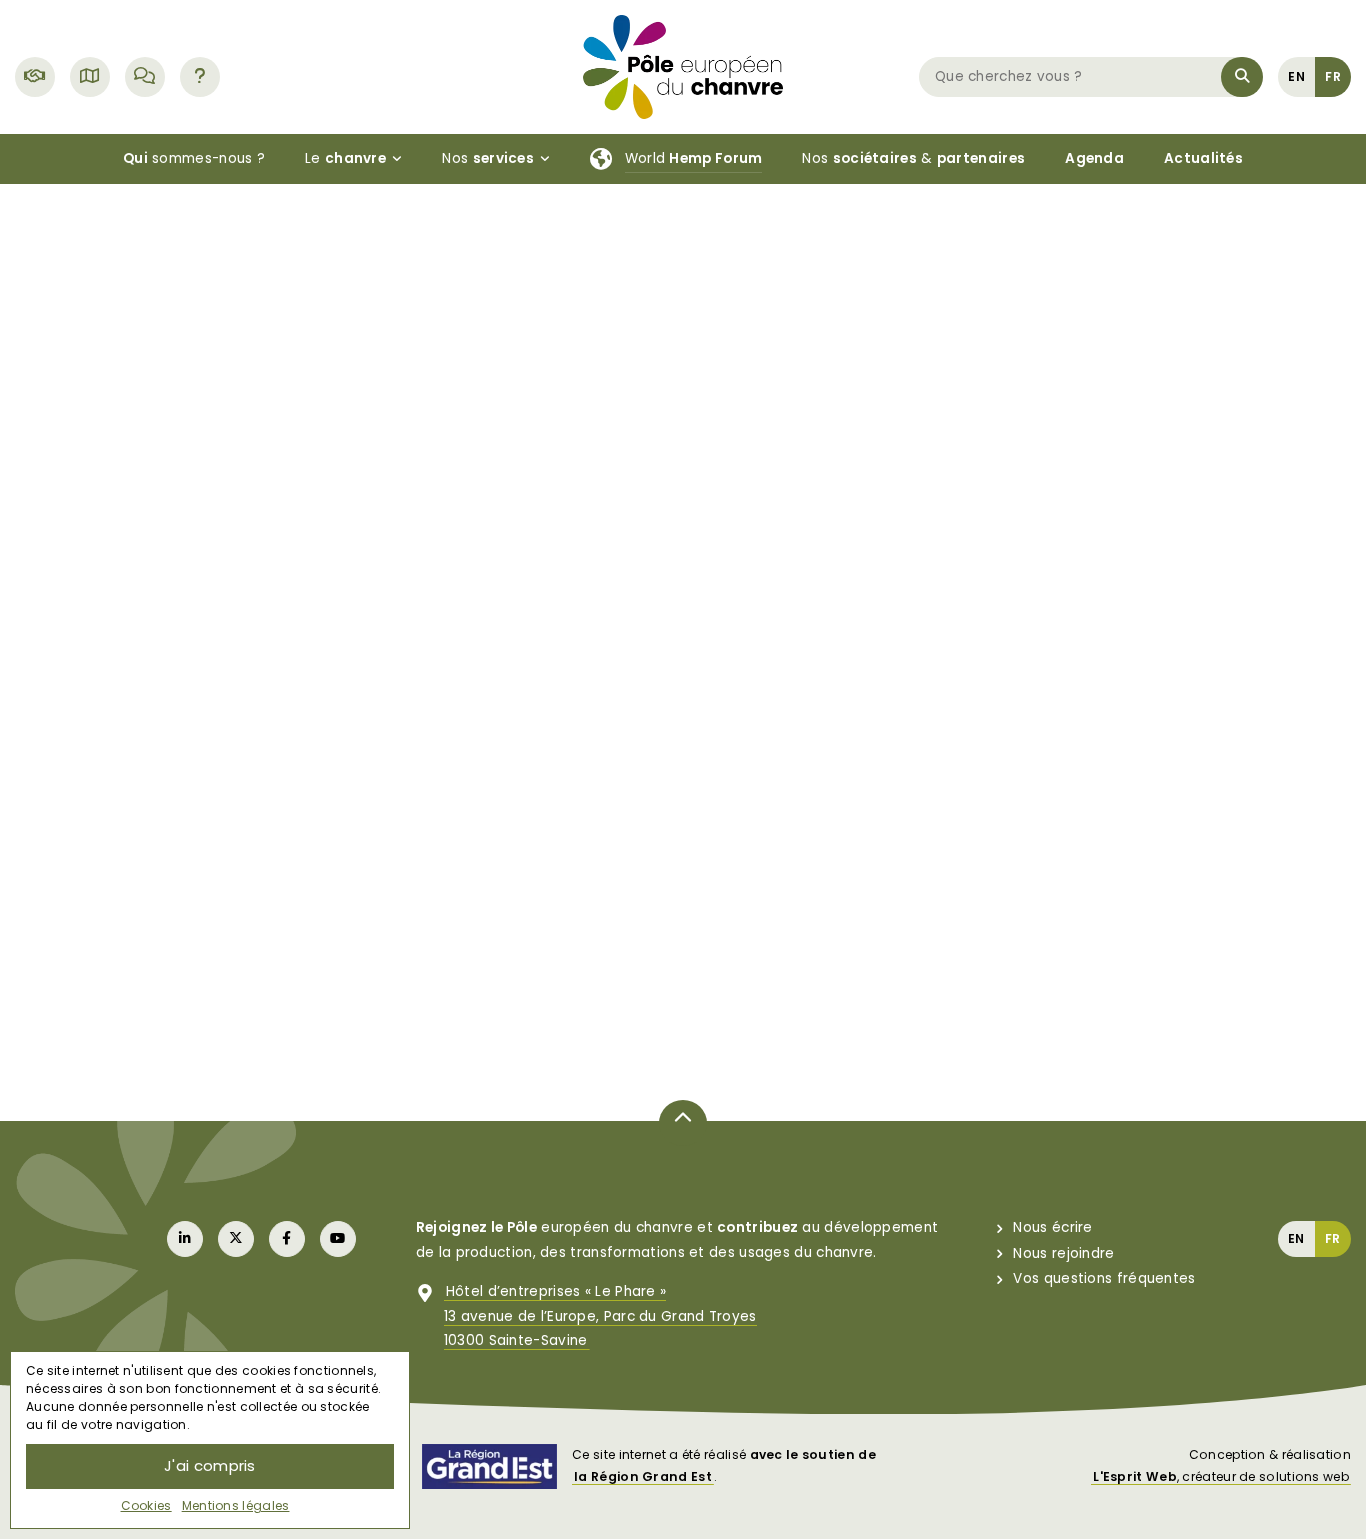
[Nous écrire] (145, 77)
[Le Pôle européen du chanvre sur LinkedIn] (185, 1239)
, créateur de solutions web (1221, 1476)
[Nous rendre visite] (90, 77)
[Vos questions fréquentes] (200, 77)
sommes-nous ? (194, 158)
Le (345, 158)
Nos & (913, 158)
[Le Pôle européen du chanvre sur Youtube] (338, 1239)
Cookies (146, 1505)
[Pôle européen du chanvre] (683, 65)
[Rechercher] (1242, 77)
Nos (488, 158)
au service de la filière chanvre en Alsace (662, 745)
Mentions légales (236, 1505)
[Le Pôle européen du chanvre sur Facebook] (287, 1239)
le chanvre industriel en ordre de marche (271, 688)
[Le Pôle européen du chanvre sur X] (236, 1239)
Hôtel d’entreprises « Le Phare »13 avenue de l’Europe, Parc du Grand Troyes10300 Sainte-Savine (600, 1316)
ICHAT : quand (1032, 758)
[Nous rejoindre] (35, 77)
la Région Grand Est (643, 1476)
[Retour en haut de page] (683, 1123)
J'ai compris (210, 1465)
